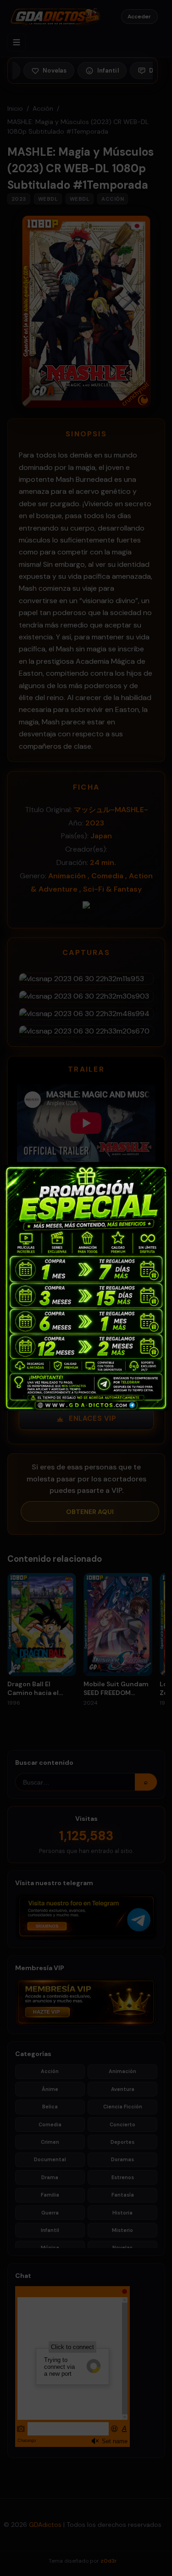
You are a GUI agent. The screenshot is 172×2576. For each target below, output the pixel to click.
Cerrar (160, 1173)
